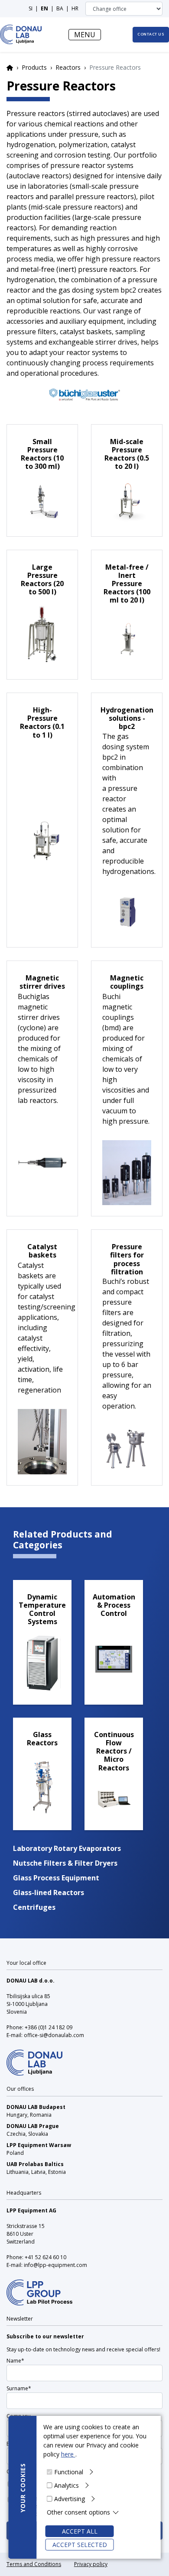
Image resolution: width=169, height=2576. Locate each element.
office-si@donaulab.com (54, 2035)
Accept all (80, 2531)
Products (34, 67)
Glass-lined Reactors (49, 1893)
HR (75, 8)
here (68, 2454)
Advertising (70, 2499)
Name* (15, 2361)
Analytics (67, 2485)
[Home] (21, 34)
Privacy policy (91, 2564)
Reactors (68, 67)
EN (44, 8)
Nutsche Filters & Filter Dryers (65, 1863)
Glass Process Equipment (56, 1878)
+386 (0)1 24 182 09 (49, 2027)
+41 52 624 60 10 (45, 2257)
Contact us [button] (151, 34)
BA (60, 8)
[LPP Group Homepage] (34, 2057)
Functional (69, 2472)
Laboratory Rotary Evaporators (67, 1848)
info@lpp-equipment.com (55, 2265)
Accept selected (80, 2545)
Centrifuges (34, 1907)
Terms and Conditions (34, 2564)
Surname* (19, 2388)
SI (31, 8)
